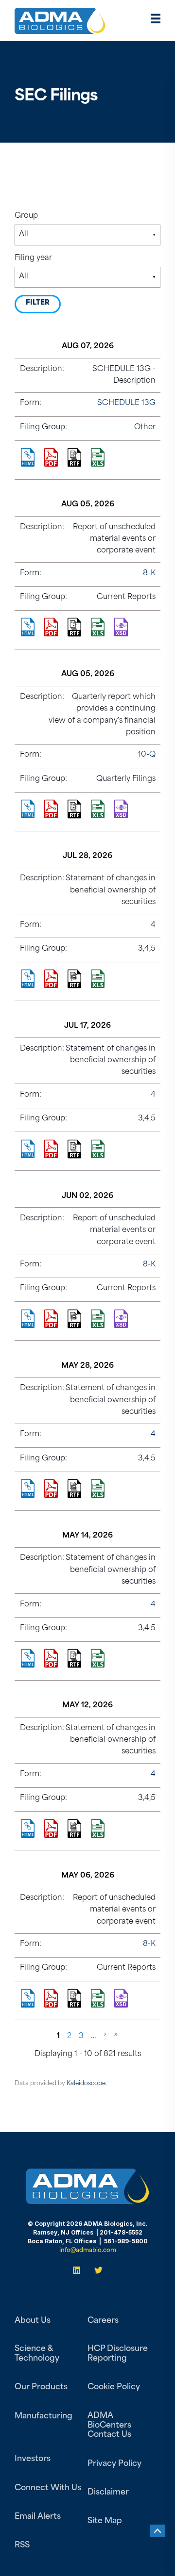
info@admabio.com (88, 2251)
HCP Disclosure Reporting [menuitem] (118, 2354)
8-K (149, 574)
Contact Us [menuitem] (109, 2435)
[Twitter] (96, 2270)
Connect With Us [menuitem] (48, 2488)
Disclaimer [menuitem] (108, 2493)
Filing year (33, 258)
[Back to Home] (60, 27)
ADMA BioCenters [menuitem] (109, 2421)
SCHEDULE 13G (126, 403)
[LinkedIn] (79, 2270)
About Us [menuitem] (33, 2321)
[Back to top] (157, 2531)
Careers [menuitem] (103, 2321)
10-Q (147, 755)
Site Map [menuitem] (105, 2521)
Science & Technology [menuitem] (37, 2354)
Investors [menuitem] (33, 2459)
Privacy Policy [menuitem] (114, 2464)
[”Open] (156, 21)
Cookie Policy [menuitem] (114, 2387)
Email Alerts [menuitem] (38, 2517)
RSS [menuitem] (22, 2545)
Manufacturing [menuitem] (44, 2416)
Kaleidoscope (86, 2084)
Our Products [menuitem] (41, 2387)
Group (26, 216)
